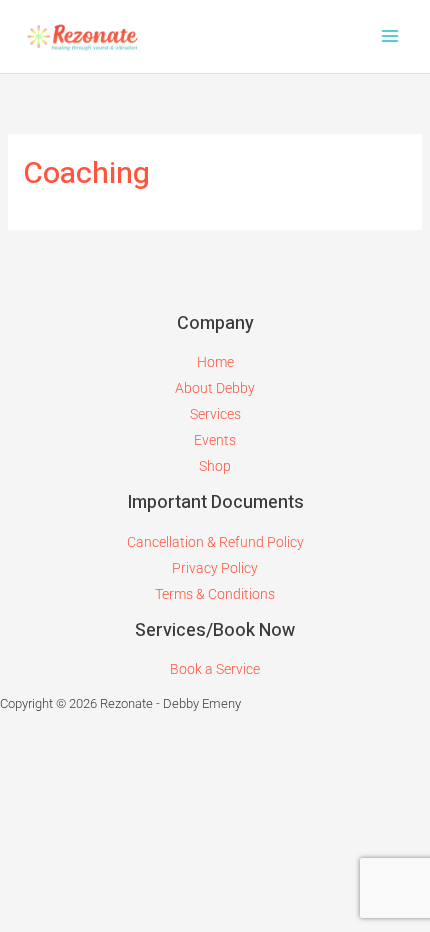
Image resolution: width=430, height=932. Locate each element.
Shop (215, 466)
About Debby (215, 388)
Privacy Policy (215, 568)
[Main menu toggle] (389, 36)
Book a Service (215, 669)
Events (215, 440)
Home (215, 362)
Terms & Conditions (215, 594)
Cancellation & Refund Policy (215, 542)
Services (215, 414)
